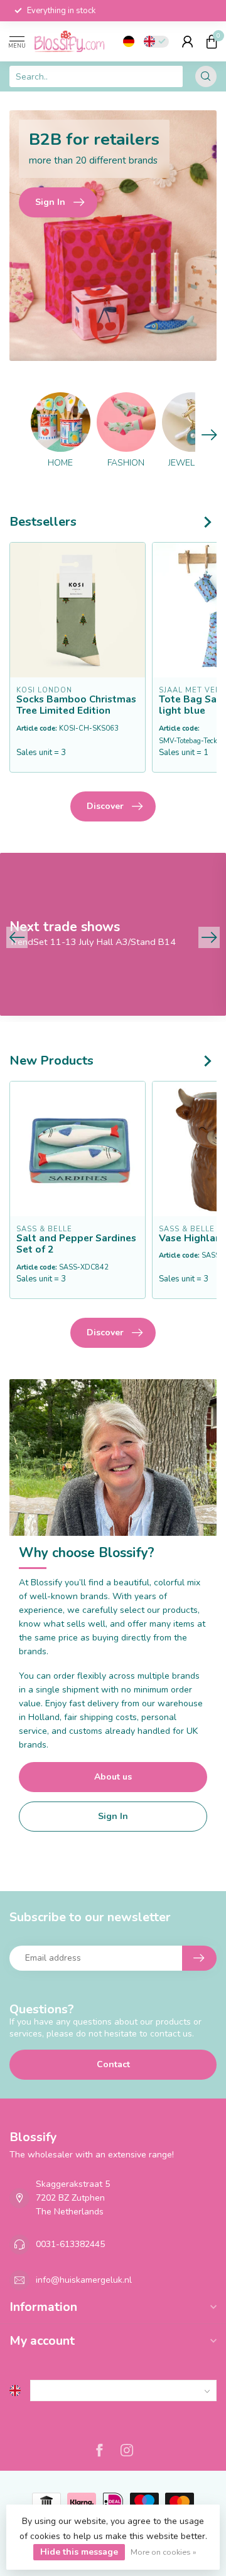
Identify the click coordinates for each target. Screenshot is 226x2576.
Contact (113, 2064)
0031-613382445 (70, 2244)
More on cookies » (164, 2552)
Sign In (113, 1816)
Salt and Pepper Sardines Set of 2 (76, 1244)
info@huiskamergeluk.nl (84, 2280)
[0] (212, 41)
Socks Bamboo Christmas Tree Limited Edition (76, 705)
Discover (105, 806)
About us (113, 1777)
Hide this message (79, 2552)
